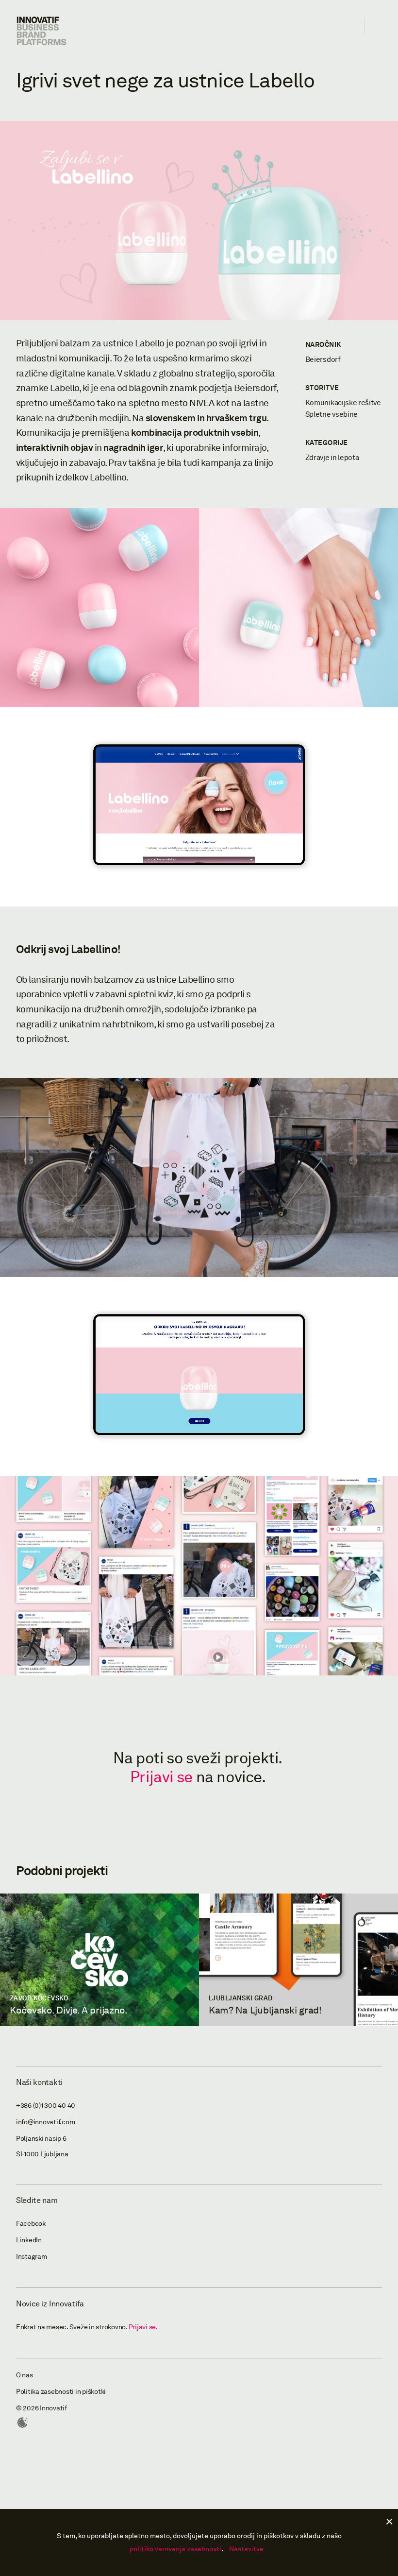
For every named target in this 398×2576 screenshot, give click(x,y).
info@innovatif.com (46, 2122)
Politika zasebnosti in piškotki (61, 2392)
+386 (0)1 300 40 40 (46, 2106)
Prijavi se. (143, 2327)
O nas (25, 2375)
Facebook (31, 2224)
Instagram (32, 2257)
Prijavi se (161, 1777)
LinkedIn (29, 2240)
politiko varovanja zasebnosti (175, 2549)
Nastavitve (246, 2549)
